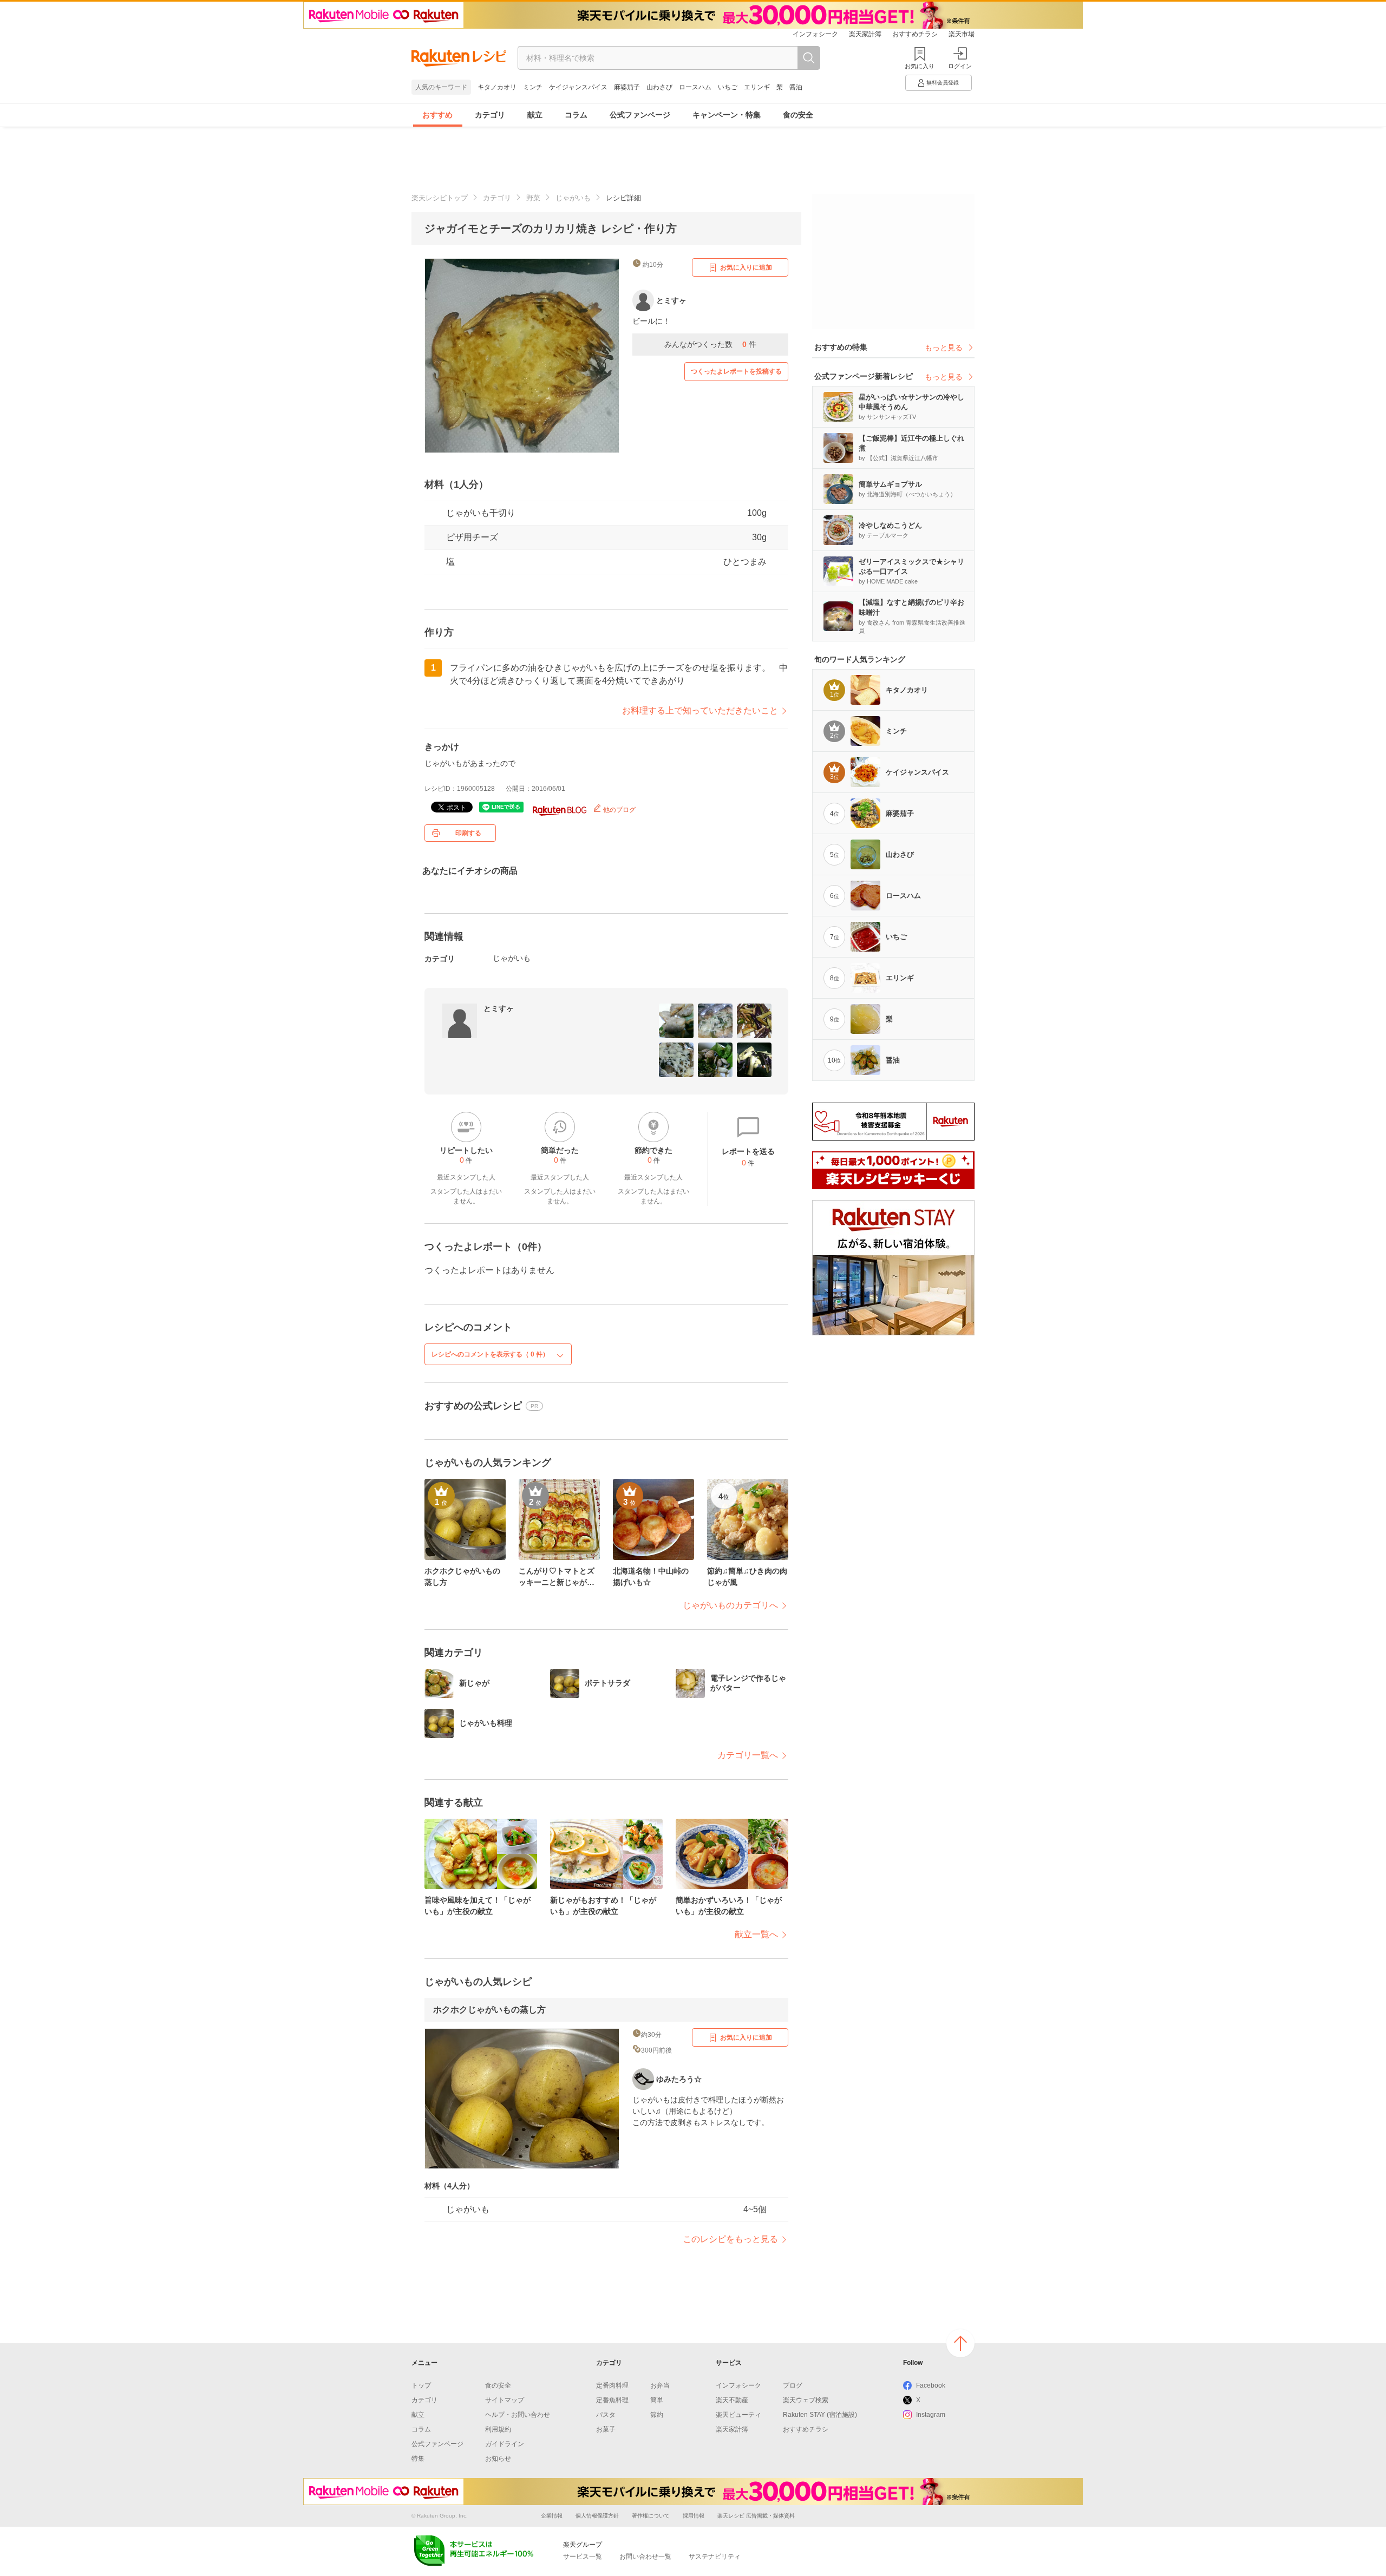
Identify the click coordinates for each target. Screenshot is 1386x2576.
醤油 (796, 87)
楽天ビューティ (738, 2415)
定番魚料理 (612, 2400)
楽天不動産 (732, 2400)
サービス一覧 (583, 2557)
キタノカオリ (497, 87)
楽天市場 (962, 34)
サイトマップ (505, 2400)
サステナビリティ (715, 2557)
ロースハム (695, 87)
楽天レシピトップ (440, 198)
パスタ (606, 2415)
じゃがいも (573, 198)
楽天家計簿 (865, 34)
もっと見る (944, 348)
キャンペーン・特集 (727, 115)
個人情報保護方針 (597, 2516)
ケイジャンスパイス (578, 87)
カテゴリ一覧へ (748, 1755)
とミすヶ (499, 1008)
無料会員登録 (943, 83)
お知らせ (498, 2459)
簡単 (657, 2400)
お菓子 (606, 2429)
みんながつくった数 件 (710, 344)
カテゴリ (490, 115)
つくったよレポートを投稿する (736, 371)
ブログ (793, 2385)
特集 (418, 2459)
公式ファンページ (640, 115)
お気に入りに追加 (746, 267)
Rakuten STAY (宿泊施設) (820, 2415)
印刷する (468, 833)
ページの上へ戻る (960, 2343)
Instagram (931, 2415)
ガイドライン (505, 2444)
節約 (657, 2415)
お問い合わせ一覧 (645, 2557)
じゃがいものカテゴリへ (730, 1605)
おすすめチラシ (915, 34)
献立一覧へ (756, 1934)
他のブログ (619, 810)
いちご (728, 87)
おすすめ (437, 115)
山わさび (659, 87)
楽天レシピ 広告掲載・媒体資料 (756, 2516)
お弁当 (660, 2385)
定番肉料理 (612, 2385)
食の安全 (798, 115)
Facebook (931, 2385)
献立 (535, 115)
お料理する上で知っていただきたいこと (700, 710)
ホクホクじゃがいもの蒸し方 (489, 2010)
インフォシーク (815, 34)
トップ (421, 2385)
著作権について (651, 2516)
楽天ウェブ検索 (806, 2400)
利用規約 (498, 2429)
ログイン (960, 66)
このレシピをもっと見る (730, 2239)
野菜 (533, 198)
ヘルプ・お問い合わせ (518, 2415)
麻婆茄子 (627, 87)
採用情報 (694, 2516)
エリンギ (757, 87)
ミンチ (533, 87)
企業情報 (552, 2516)
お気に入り (920, 66)
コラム (576, 115)
